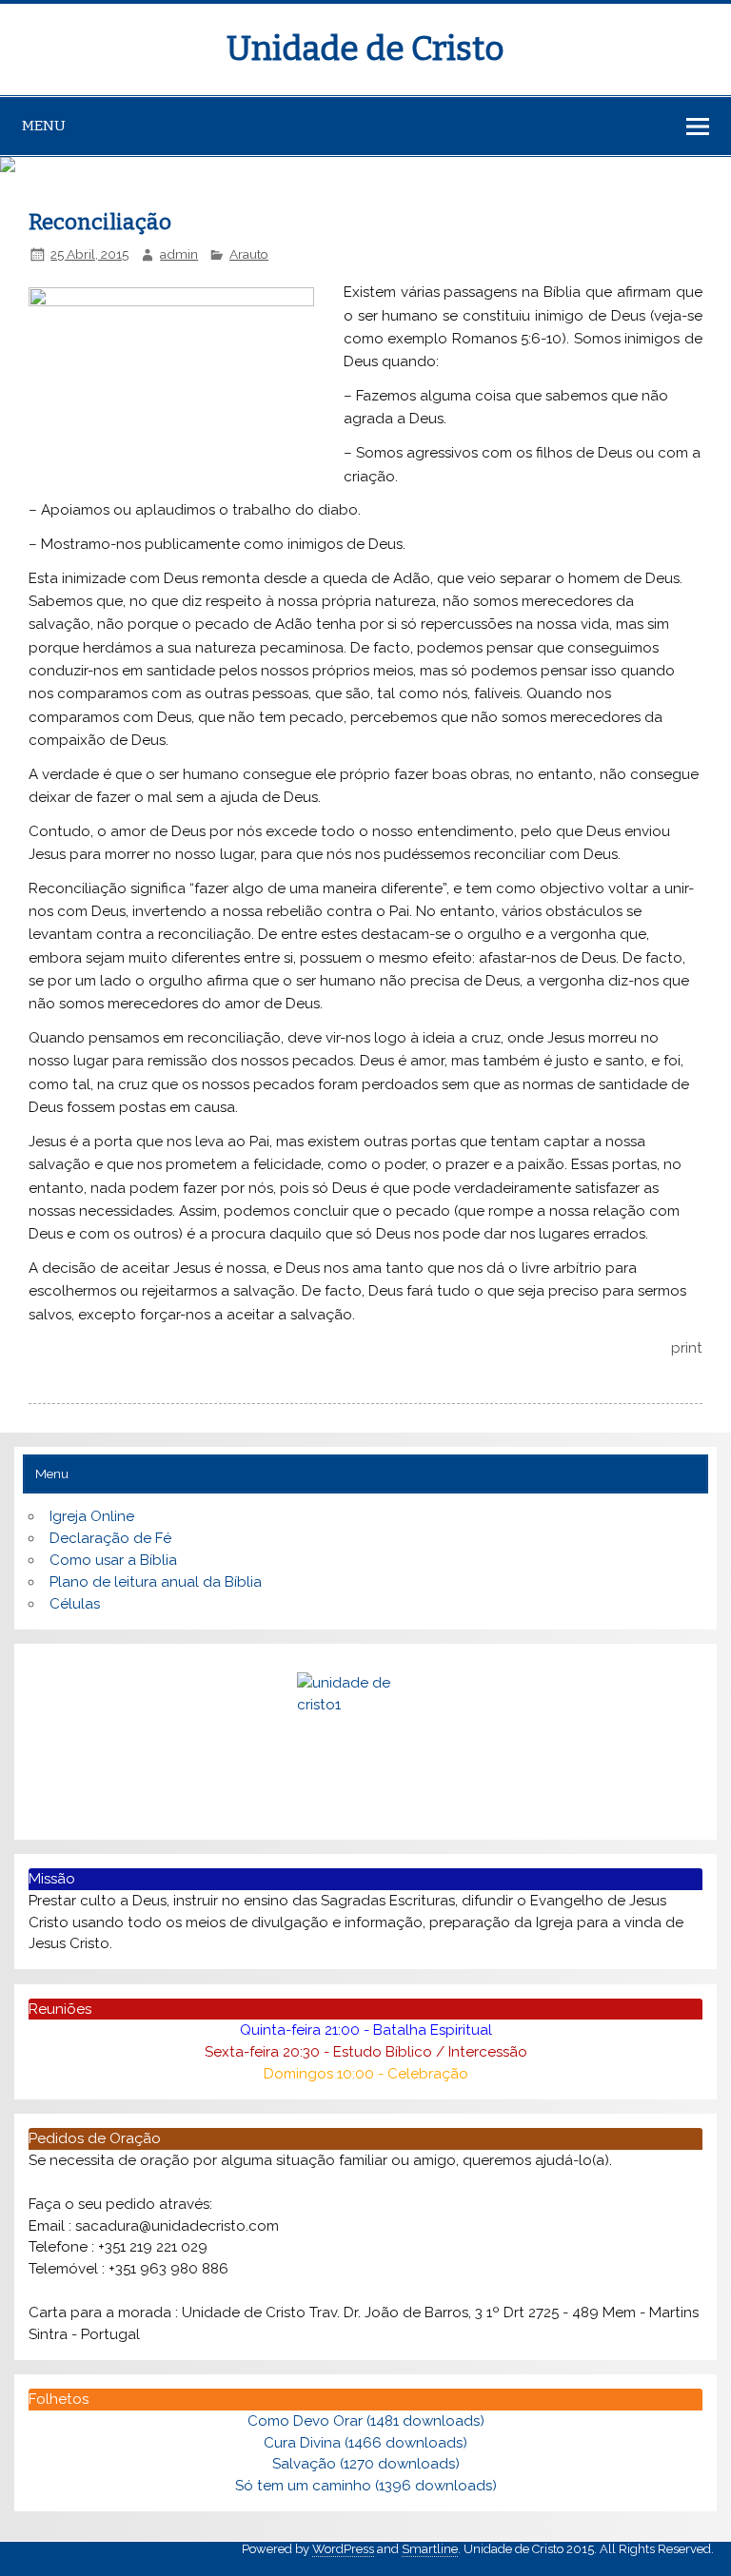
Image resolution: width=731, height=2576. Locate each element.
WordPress (343, 2549)
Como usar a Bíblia (113, 1560)
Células (75, 1604)
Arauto (249, 254)
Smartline (430, 2549)
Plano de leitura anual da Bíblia (156, 1582)
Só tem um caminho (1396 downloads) (366, 2486)
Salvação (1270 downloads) (366, 2464)
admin (179, 254)
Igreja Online (92, 1516)
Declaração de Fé (110, 1538)
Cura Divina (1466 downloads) (365, 2443)
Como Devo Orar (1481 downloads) (366, 2421)
